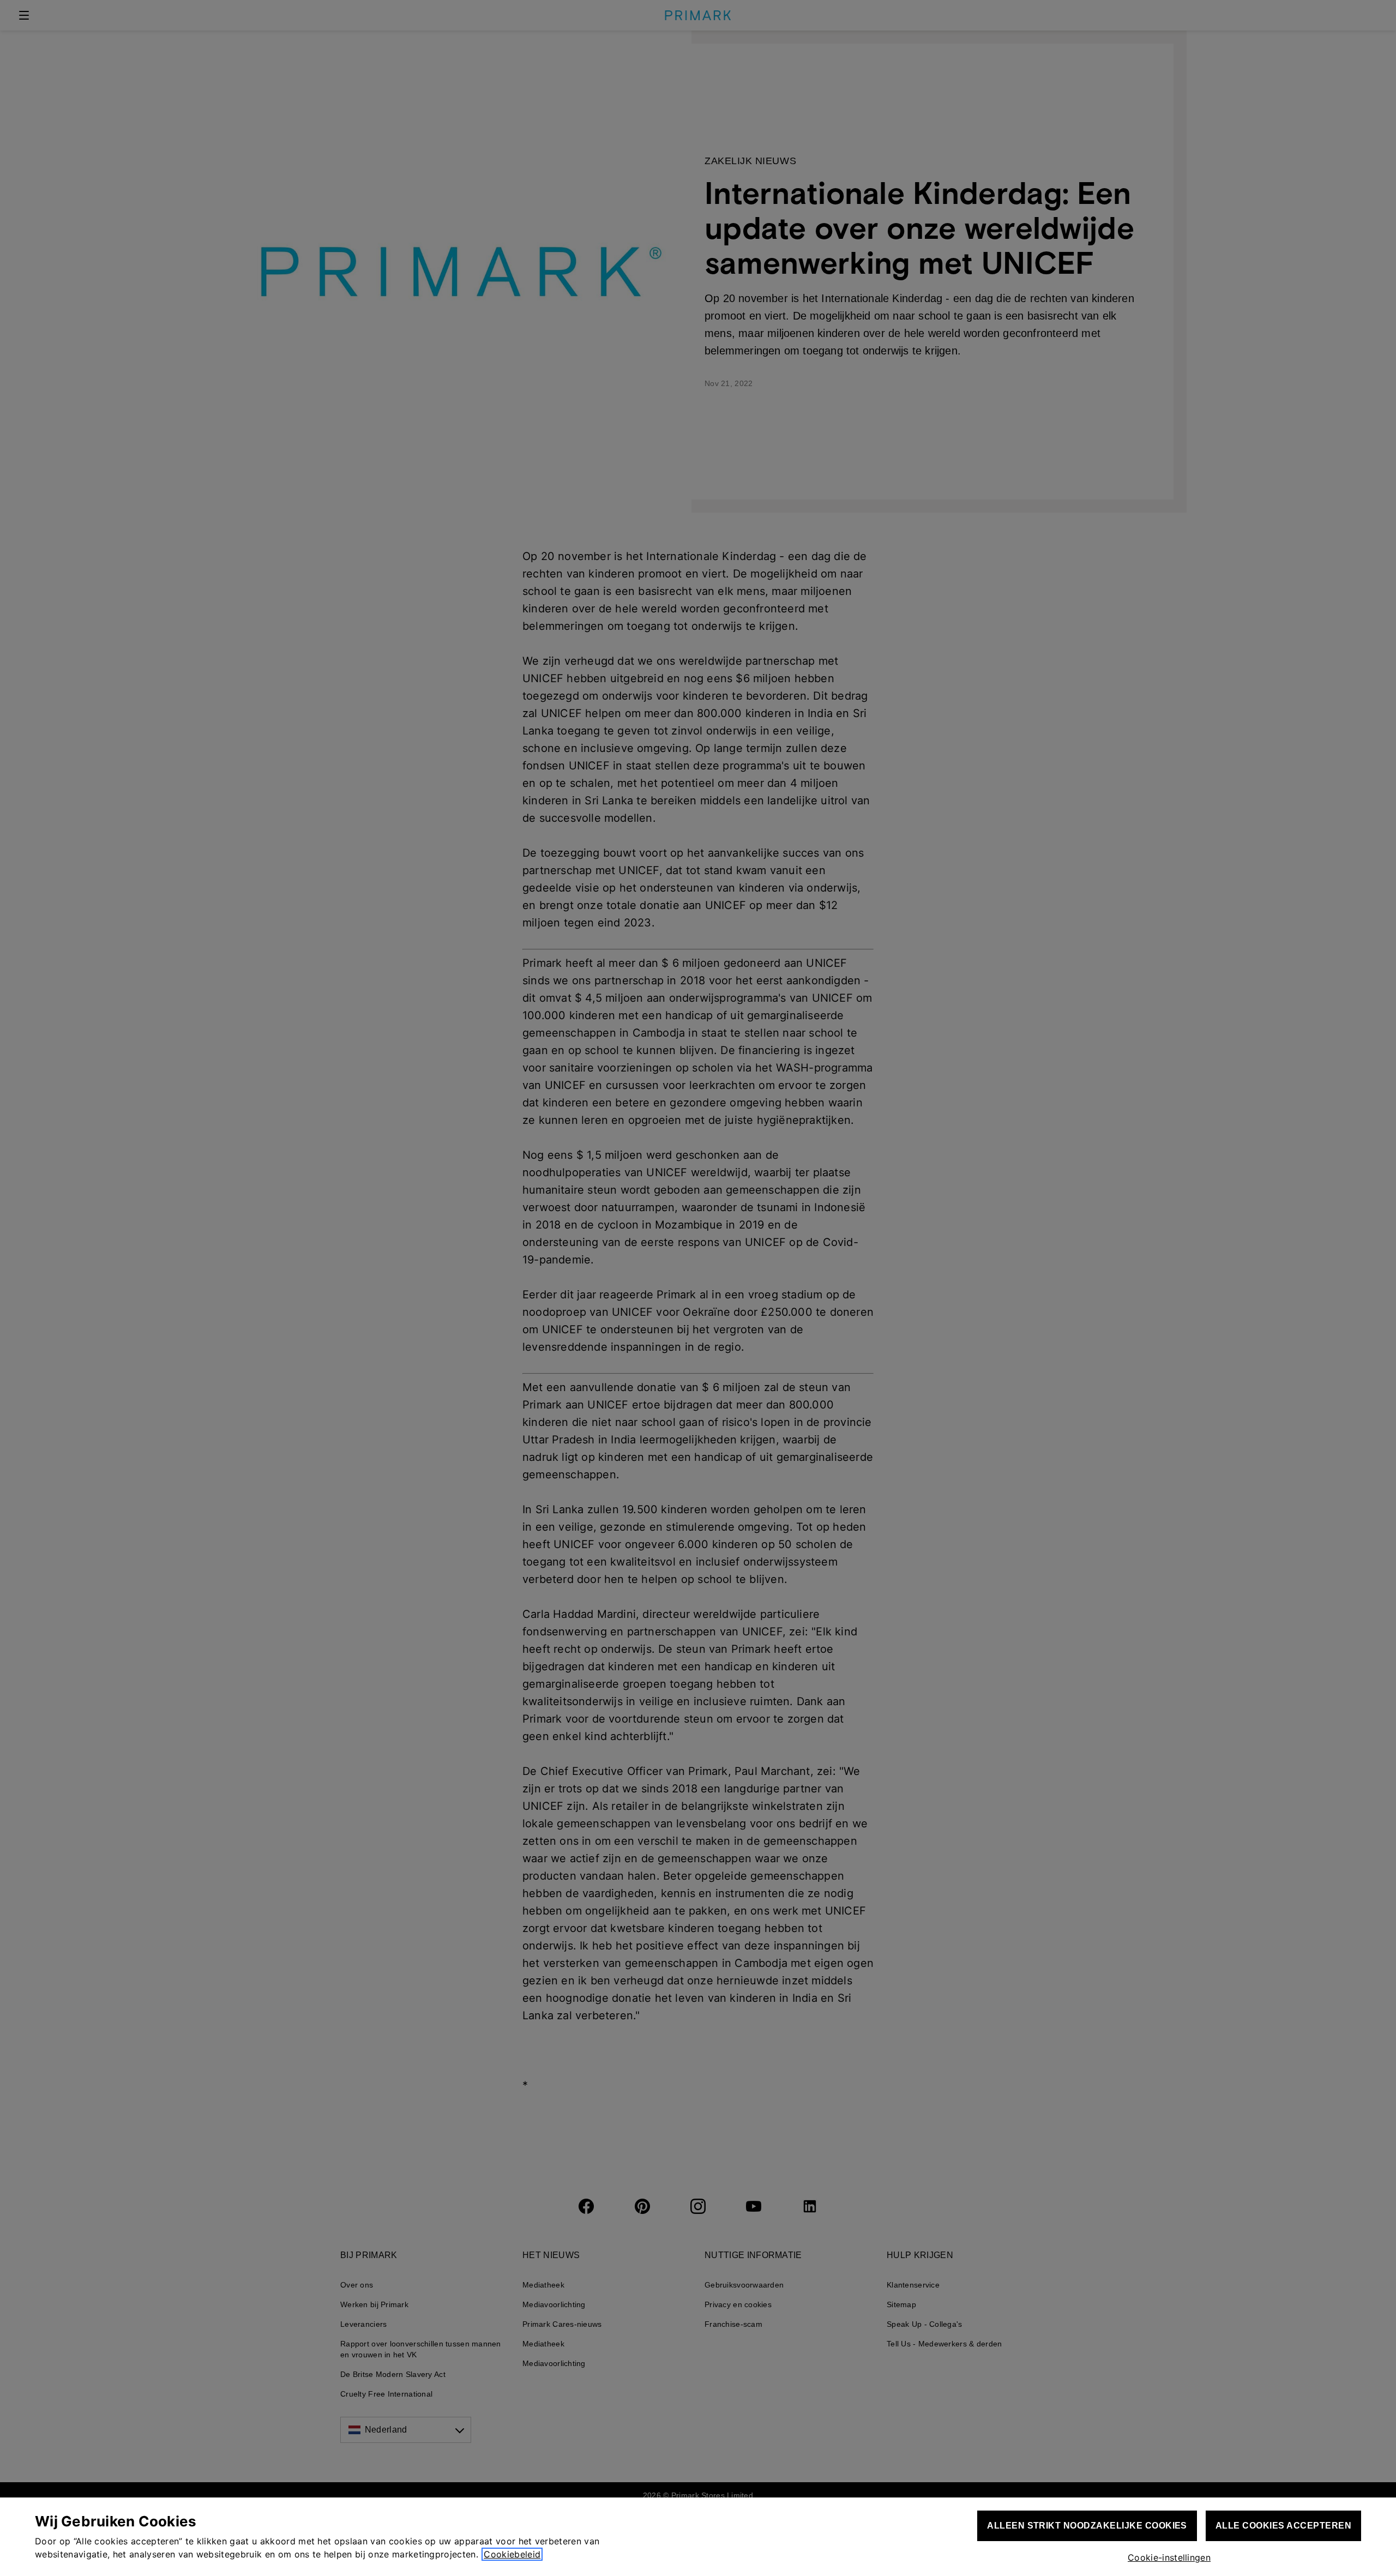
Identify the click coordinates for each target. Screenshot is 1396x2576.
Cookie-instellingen (1169, 2557)
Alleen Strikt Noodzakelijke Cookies (1087, 2526)
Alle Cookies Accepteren (1283, 2526)
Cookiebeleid (512, 2554)
